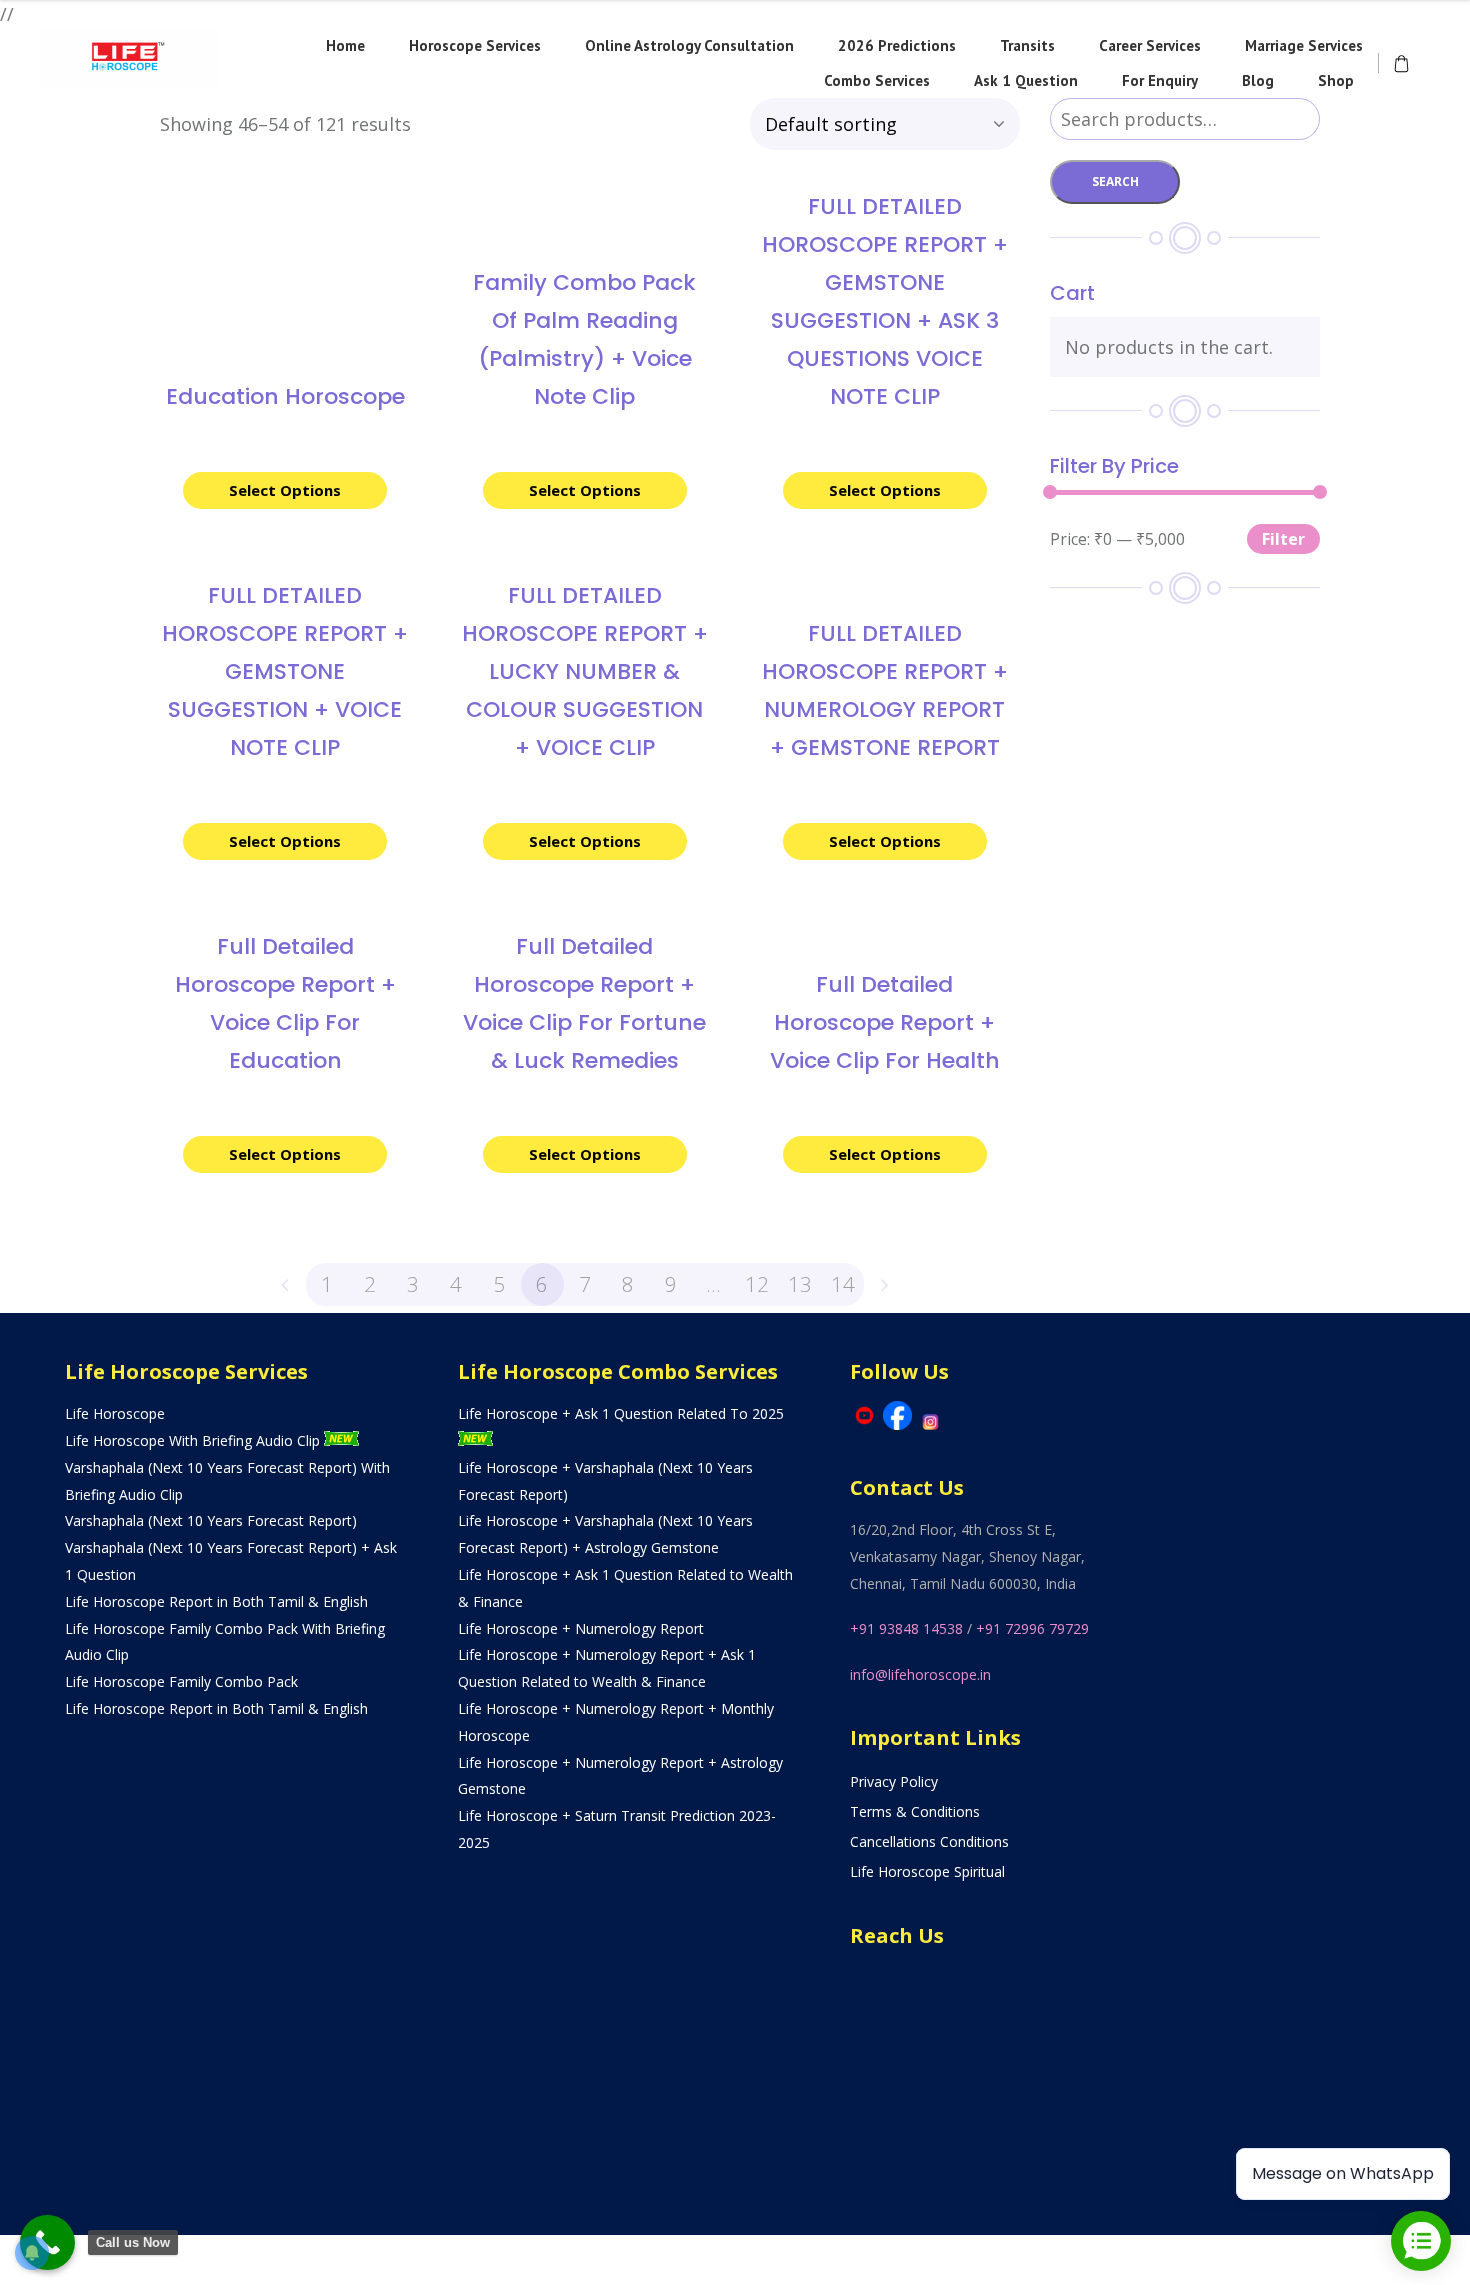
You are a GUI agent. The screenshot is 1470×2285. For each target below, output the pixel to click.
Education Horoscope (285, 396)
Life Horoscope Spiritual (927, 1871)
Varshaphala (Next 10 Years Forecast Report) (211, 1520)
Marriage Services (1304, 45)
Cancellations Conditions (929, 1841)
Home (345, 45)
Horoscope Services (475, 45)
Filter (1283, 539)
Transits (1027, 45)
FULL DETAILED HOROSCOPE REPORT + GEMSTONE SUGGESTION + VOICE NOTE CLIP (285, 671)
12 (757, 1284)
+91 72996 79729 (1032, 1628)
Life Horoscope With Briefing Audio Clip (194, 1440)
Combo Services (877, 80)
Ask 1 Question (1026, 80)
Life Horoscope (115, 1413)
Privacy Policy (894, 1781)
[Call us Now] (47, 2242)
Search (1115, 181)
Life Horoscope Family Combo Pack (181, 1681)
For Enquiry (1160, 80)
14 (843, 1284)
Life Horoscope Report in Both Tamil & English (216, 1601)
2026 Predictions (897, 45)
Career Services (1150, 45)
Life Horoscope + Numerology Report (581, 1628)
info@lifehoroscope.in (920, 1674)
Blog (1258, 80)
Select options (285, 490)
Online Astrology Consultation (689, 45)
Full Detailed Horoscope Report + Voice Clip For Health (885, 1022)
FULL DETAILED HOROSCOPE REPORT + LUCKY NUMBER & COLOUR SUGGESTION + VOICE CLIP (585, 671)
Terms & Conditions (915, 1811)
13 (800, 1284)
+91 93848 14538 (906, 1628)
